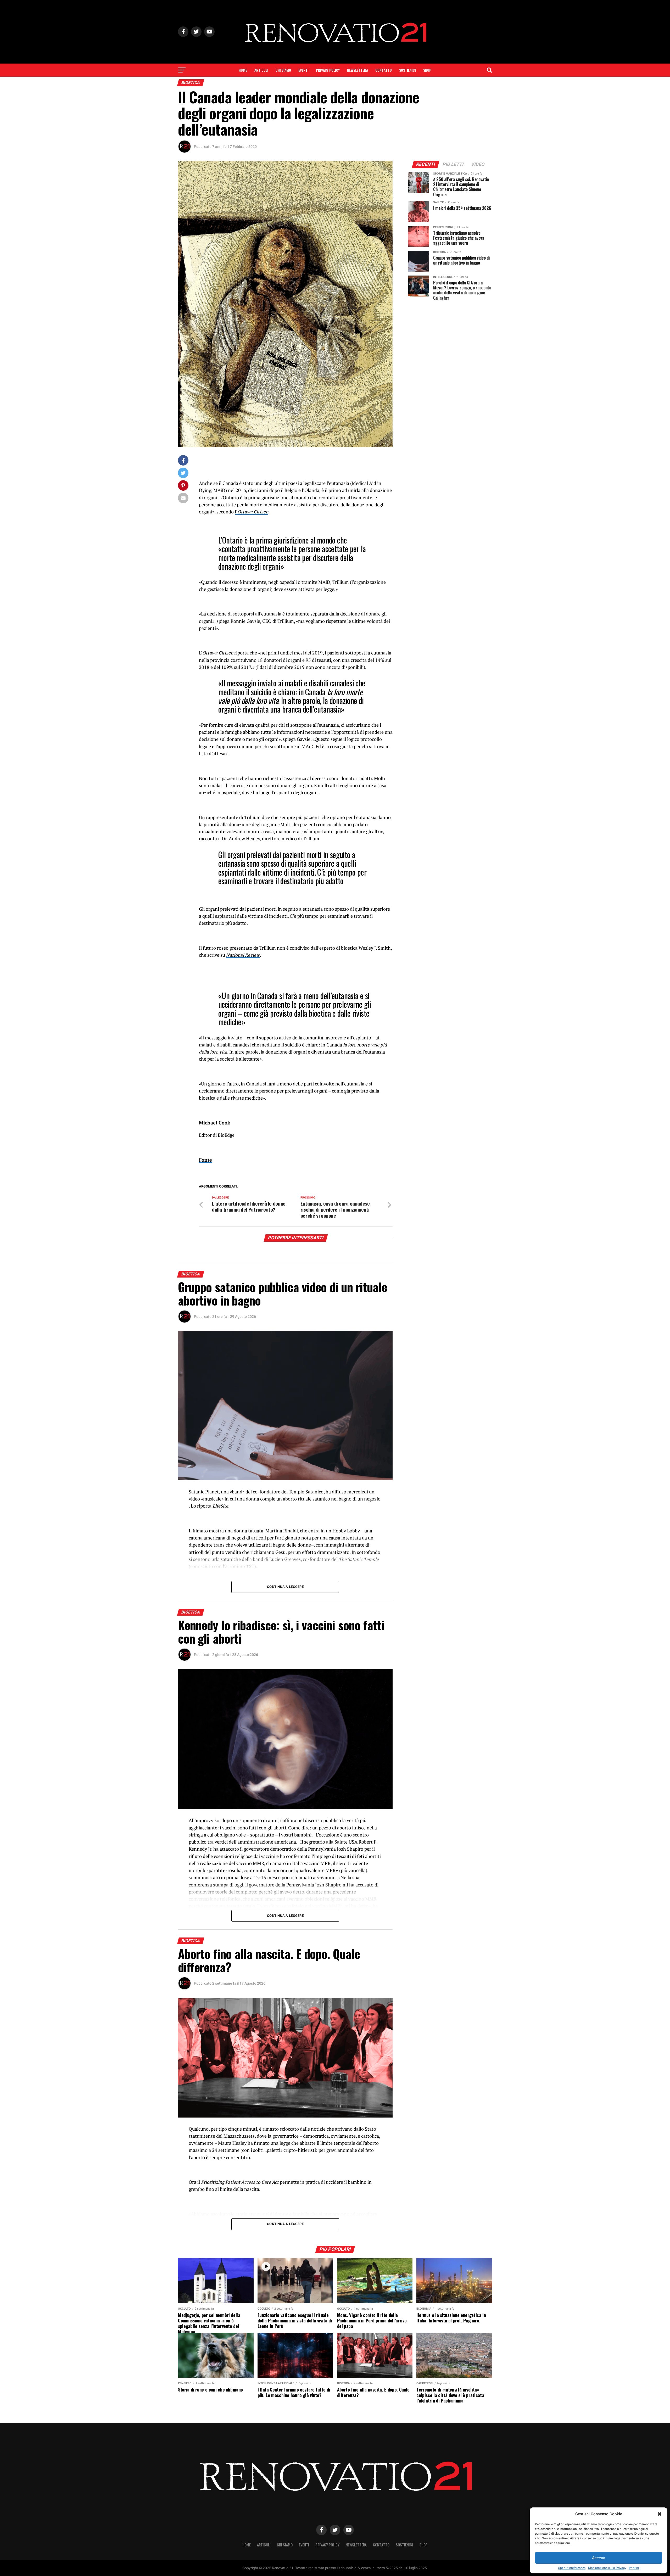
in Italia (294, 1863)
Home (243, 70)
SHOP (427, 70)
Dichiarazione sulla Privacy (607, 2568)
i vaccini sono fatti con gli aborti (253, 1828)
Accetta (599, 2558)
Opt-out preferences (572, 2568)
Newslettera (358, 70)
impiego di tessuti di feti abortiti (347, 1856)
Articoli (261, 70)
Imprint (634, 2568)
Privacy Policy (328, 70)
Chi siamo (283, 70)
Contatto (384, 70)
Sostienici (407, 70)
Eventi (303, 70)
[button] (660, 2514)
